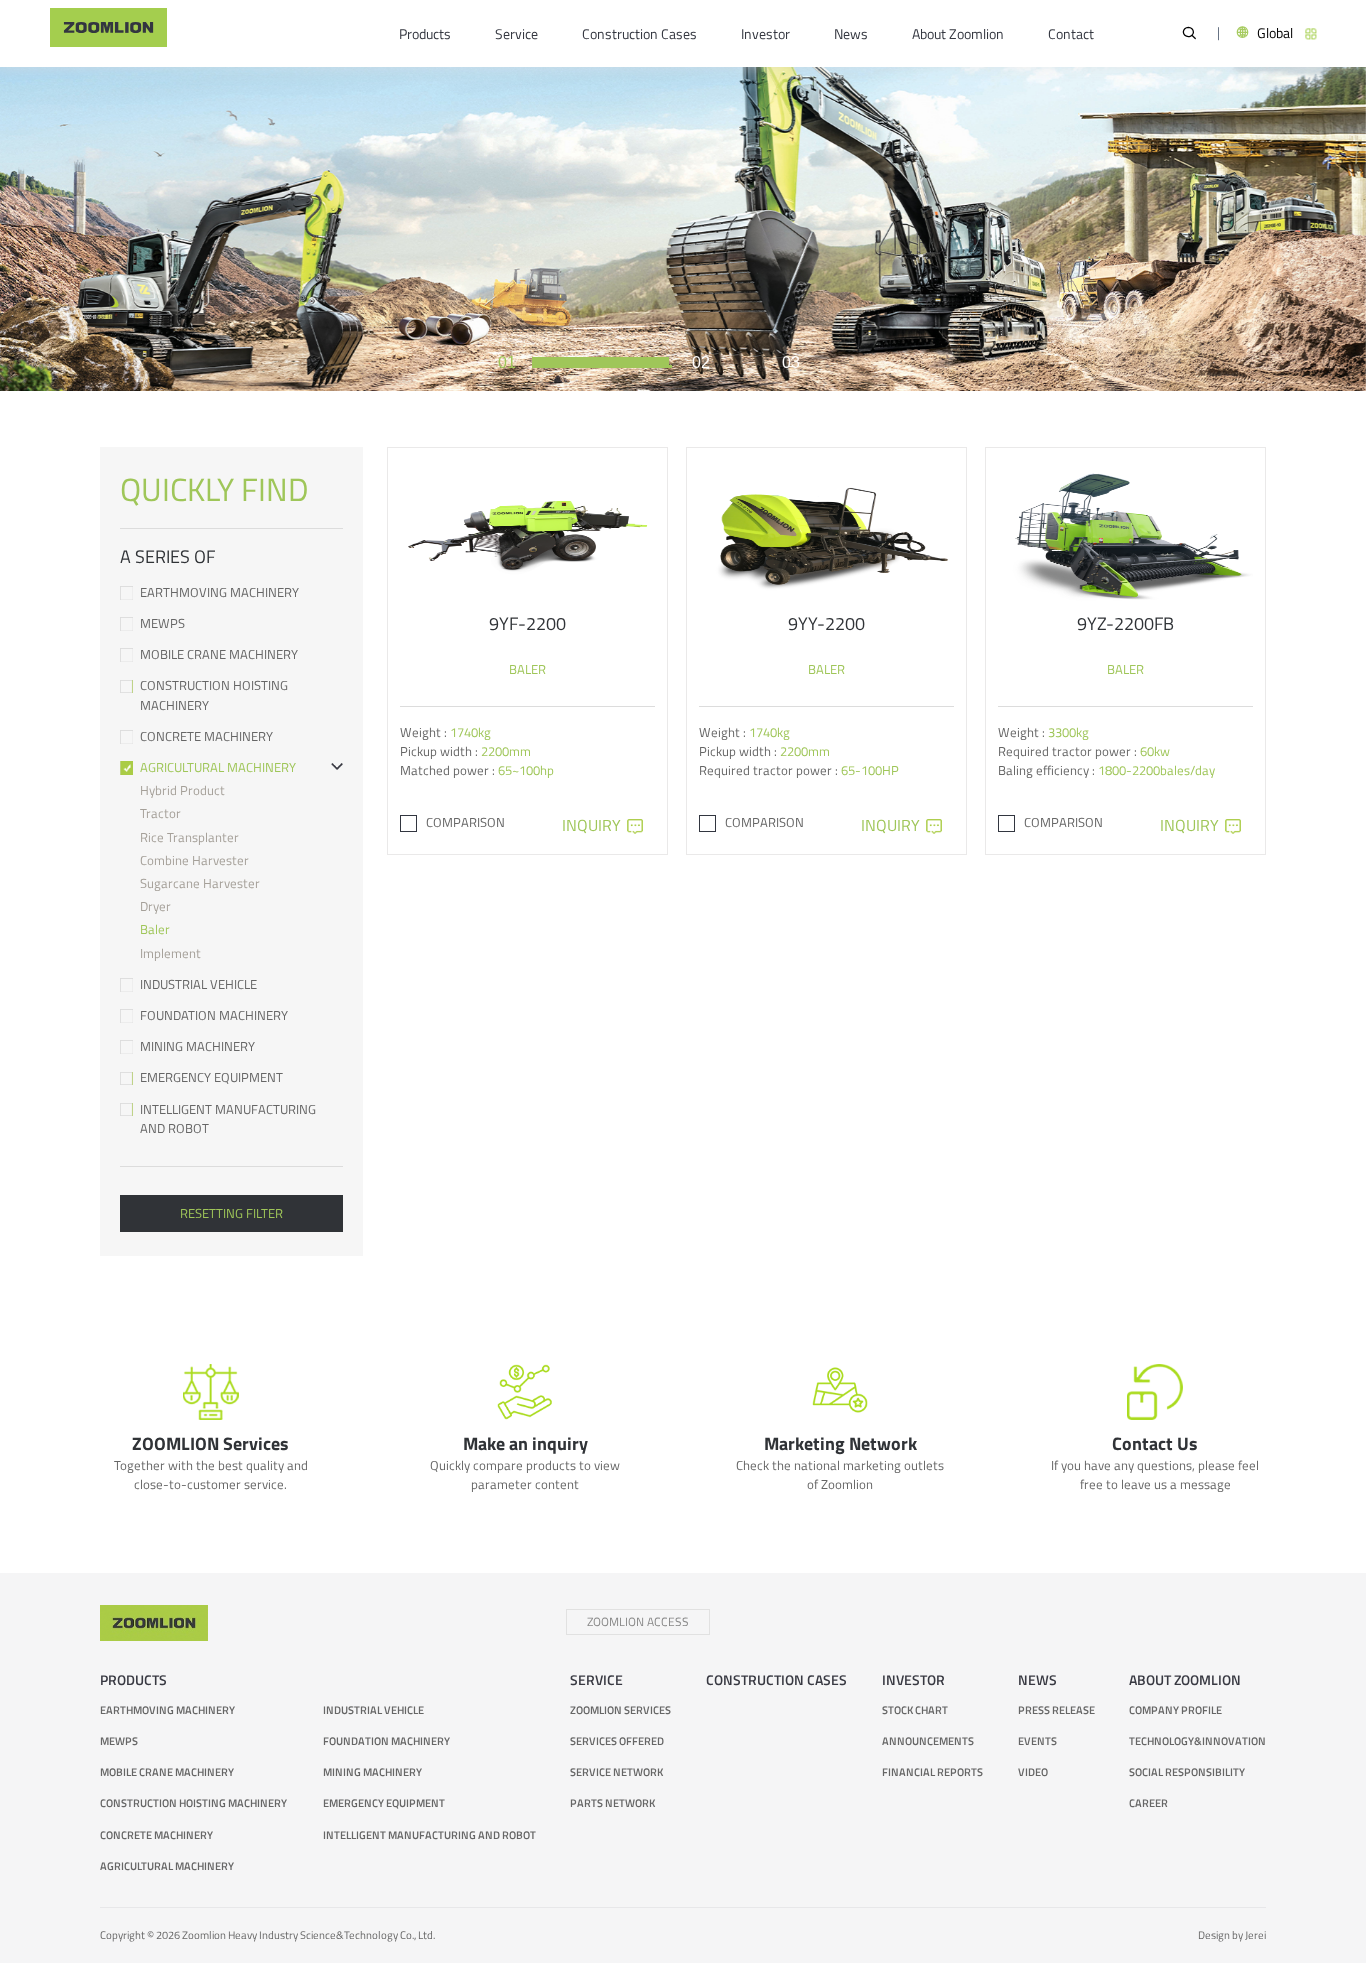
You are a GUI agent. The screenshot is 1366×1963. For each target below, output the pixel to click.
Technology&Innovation (1197, 1740)
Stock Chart (915, 1709)
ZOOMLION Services (620, 1709)
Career (1148, 1802)
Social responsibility (1187, 1771)
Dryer (155, 906)
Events (1037, 1740)
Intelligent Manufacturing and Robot (228, 1119)
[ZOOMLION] (108, 33)
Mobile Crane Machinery (219, 654)
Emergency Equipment (211, 1077)
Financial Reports (932, 1771)
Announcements (928, 1740)
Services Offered (617, 1740)
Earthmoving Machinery (219, 592)
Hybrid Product (182, 790)
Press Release (1056, 1709)
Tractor (160, 813)
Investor (765, 34)
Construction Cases (639, 34)
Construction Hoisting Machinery (214, 695)
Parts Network (612, 1802)
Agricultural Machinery (218, 767)
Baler (155, 929)
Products (425, 34)
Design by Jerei (1232, 1934)
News (851, 34)
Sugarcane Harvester (200, 883)
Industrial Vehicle (198, 984)
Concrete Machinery (206, 736)
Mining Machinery (197, 1046)
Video (1033, 1771)
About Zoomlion (958, 34)
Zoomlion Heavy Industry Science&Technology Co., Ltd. (308, 1934)
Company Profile (1175, 1709)
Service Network (616, 1771)
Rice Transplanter (189, 837)
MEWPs (162, 623)
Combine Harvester (194, 860)
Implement (170, 953)
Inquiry (591, 825)
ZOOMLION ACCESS (638, 1621)
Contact (1071, 34)
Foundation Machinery (214, 1015)
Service (516, 34)
